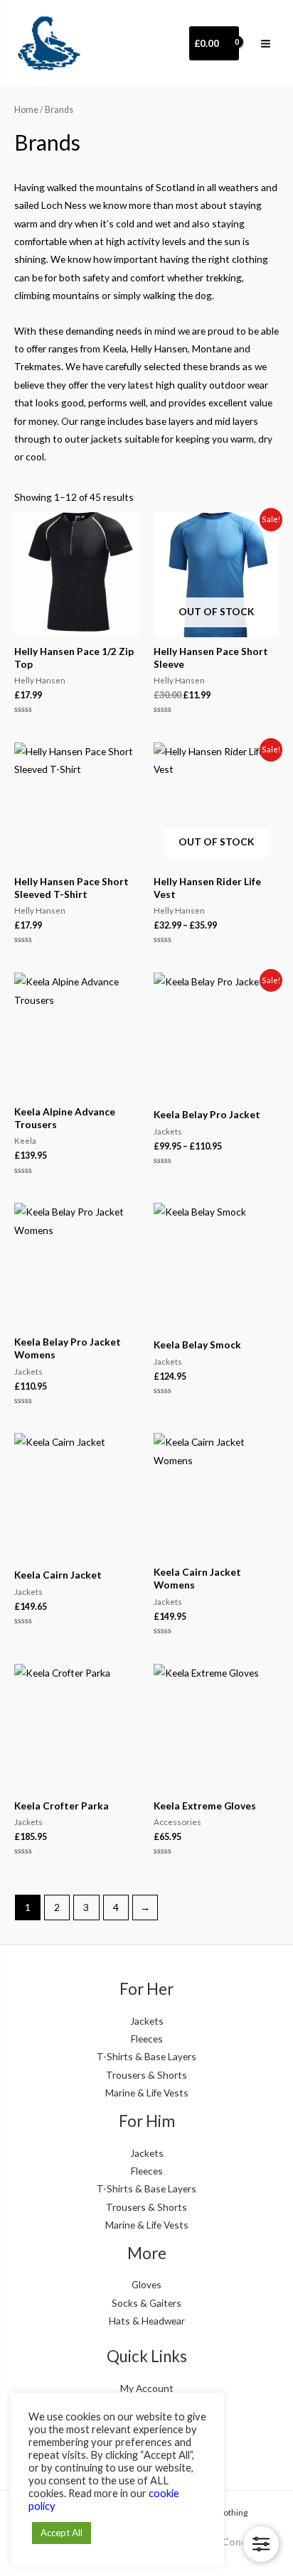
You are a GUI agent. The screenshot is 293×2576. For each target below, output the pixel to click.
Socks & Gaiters (146, 2303)
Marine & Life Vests (147, 2093)
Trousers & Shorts (146, 2075)
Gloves (146, 2284)
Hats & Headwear (147, 2321)
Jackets (147, 2021)
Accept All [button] (62, 2533)
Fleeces (147, 2039)
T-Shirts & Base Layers (146, 2056)
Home (26, 110)
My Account (147, 2388)
